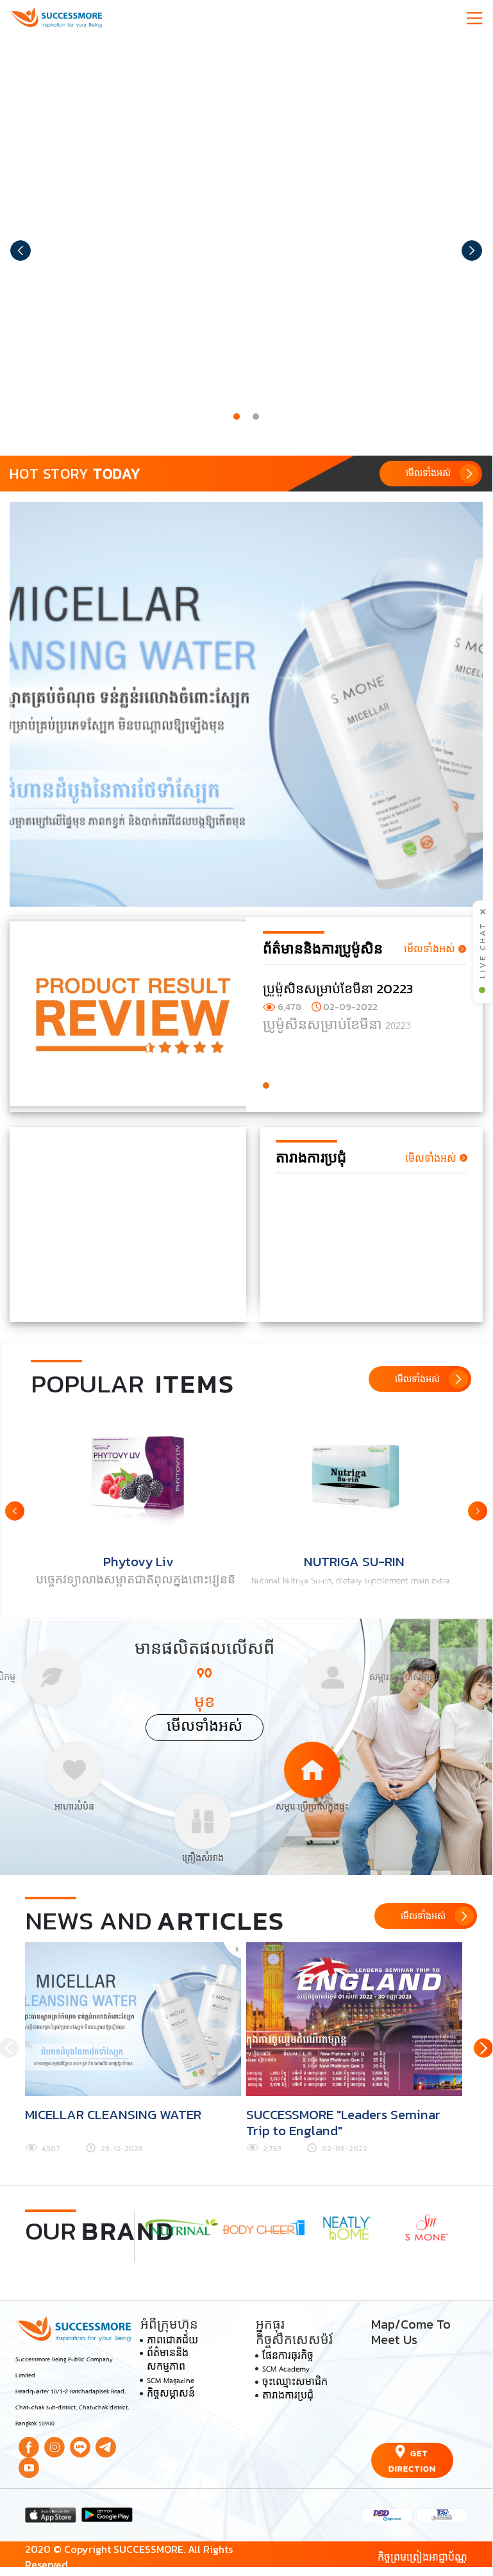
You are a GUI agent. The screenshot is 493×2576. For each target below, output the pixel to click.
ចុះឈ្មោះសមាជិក (295, 2383)
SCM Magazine (171, 2381)
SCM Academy (286, 2370)
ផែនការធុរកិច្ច (288, 2357)
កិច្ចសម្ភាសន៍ (171, 2395)
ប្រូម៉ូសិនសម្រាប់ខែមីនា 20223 (338, 988)
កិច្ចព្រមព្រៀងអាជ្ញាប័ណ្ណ (422, 2557)
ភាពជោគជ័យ (172, 2341)
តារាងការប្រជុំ (288, 2397)
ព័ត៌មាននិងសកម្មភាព (168, 2361)
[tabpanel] (246, 240)
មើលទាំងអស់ (205, 1727)
